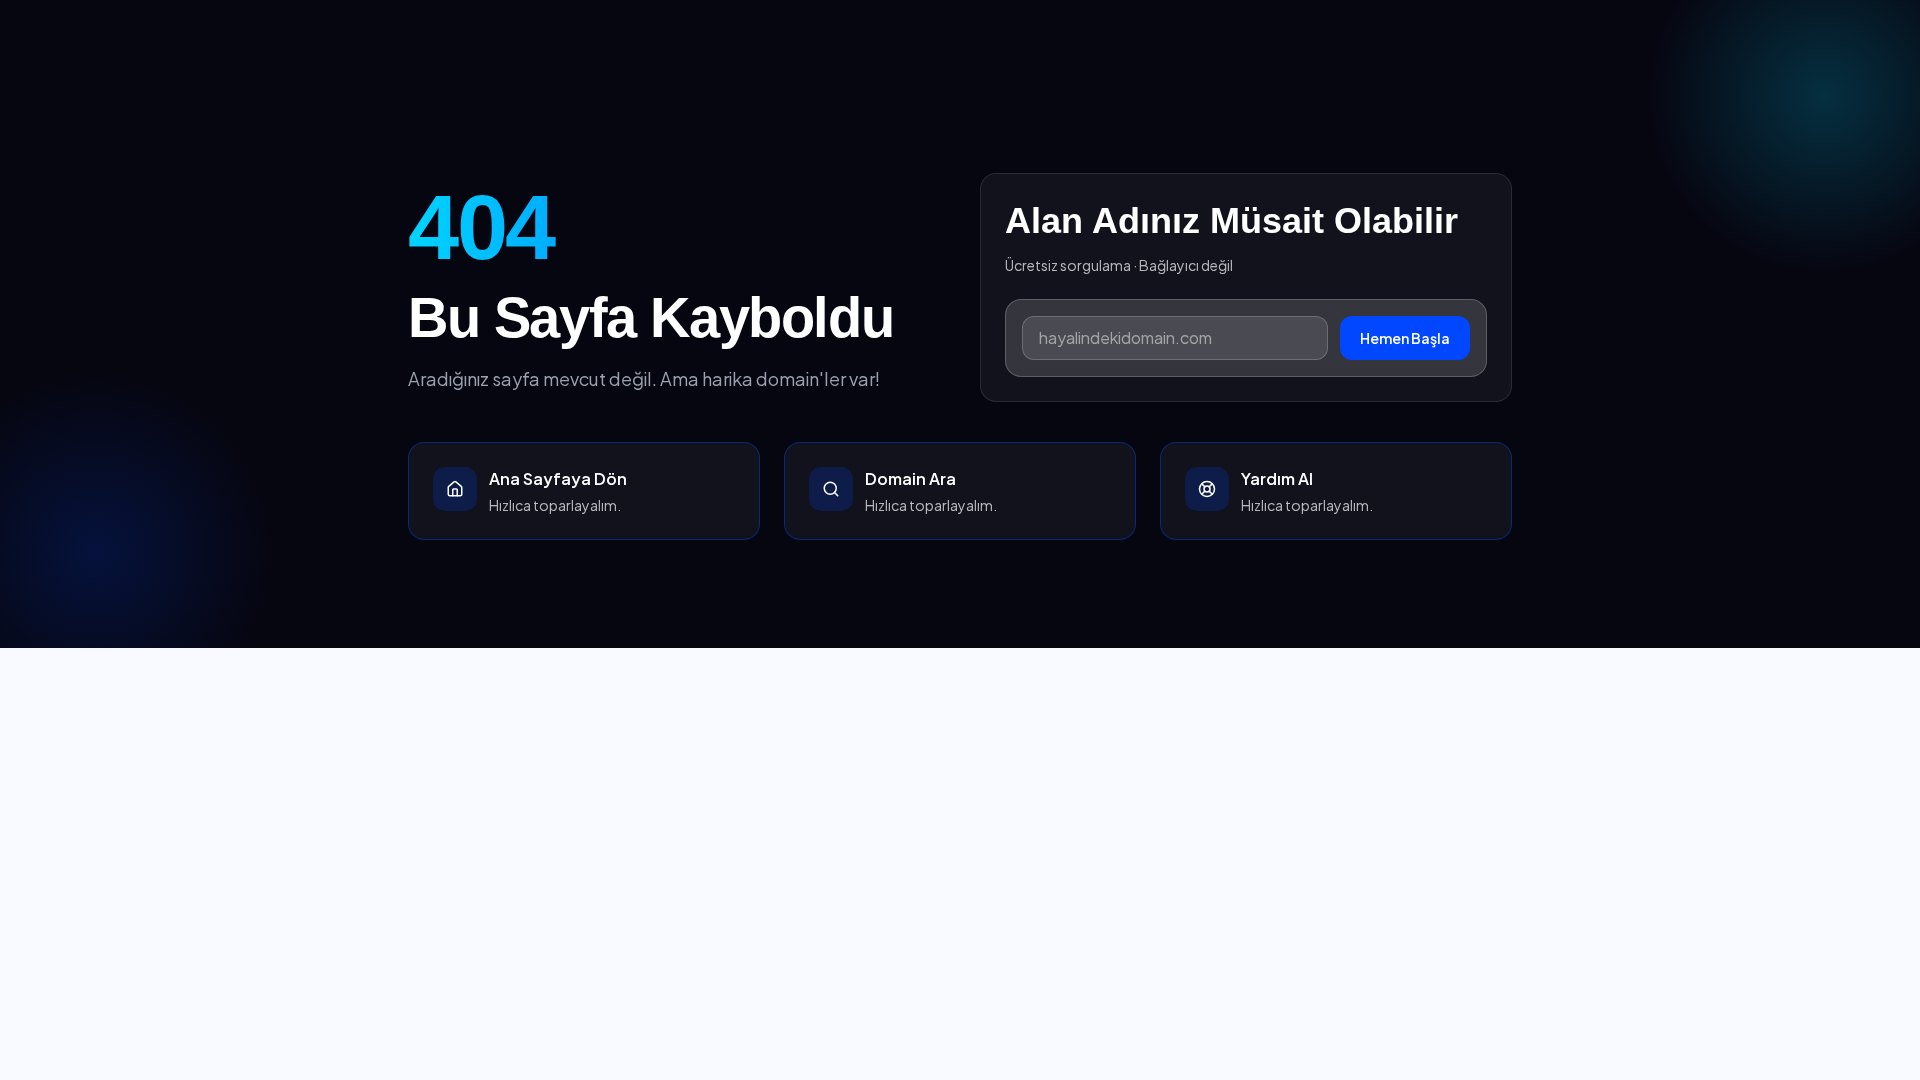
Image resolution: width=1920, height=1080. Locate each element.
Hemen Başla (1405, 338)
